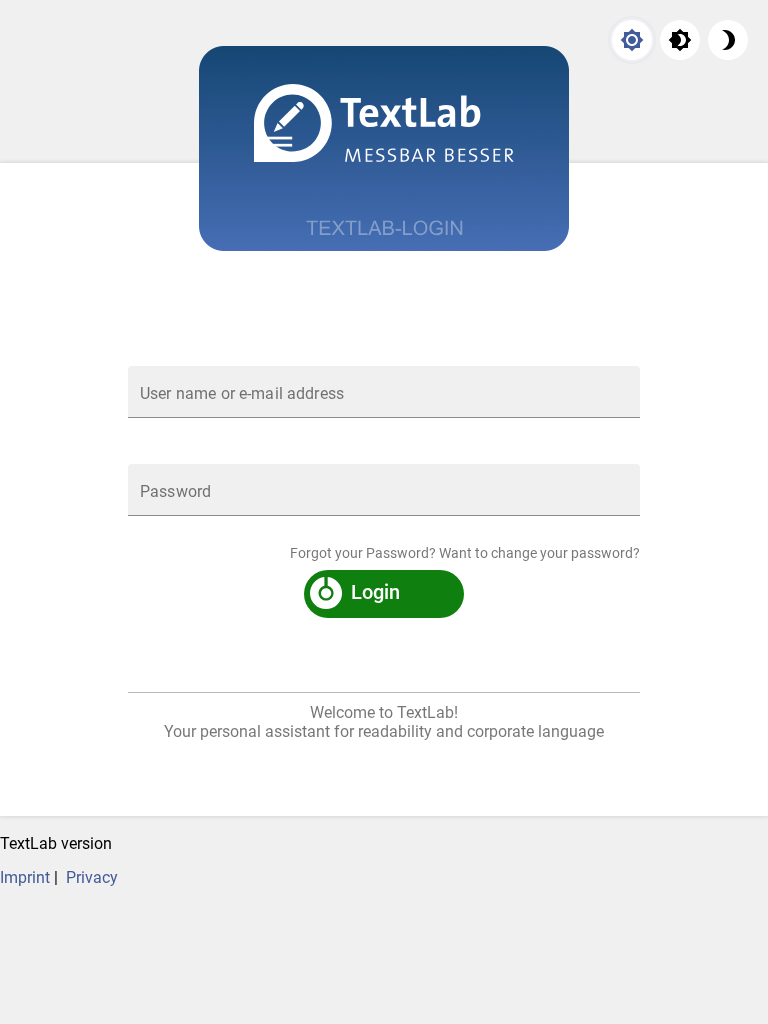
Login (375, 592)
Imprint (25, 877)
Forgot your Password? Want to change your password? (465, 553)
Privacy (92, 877)
